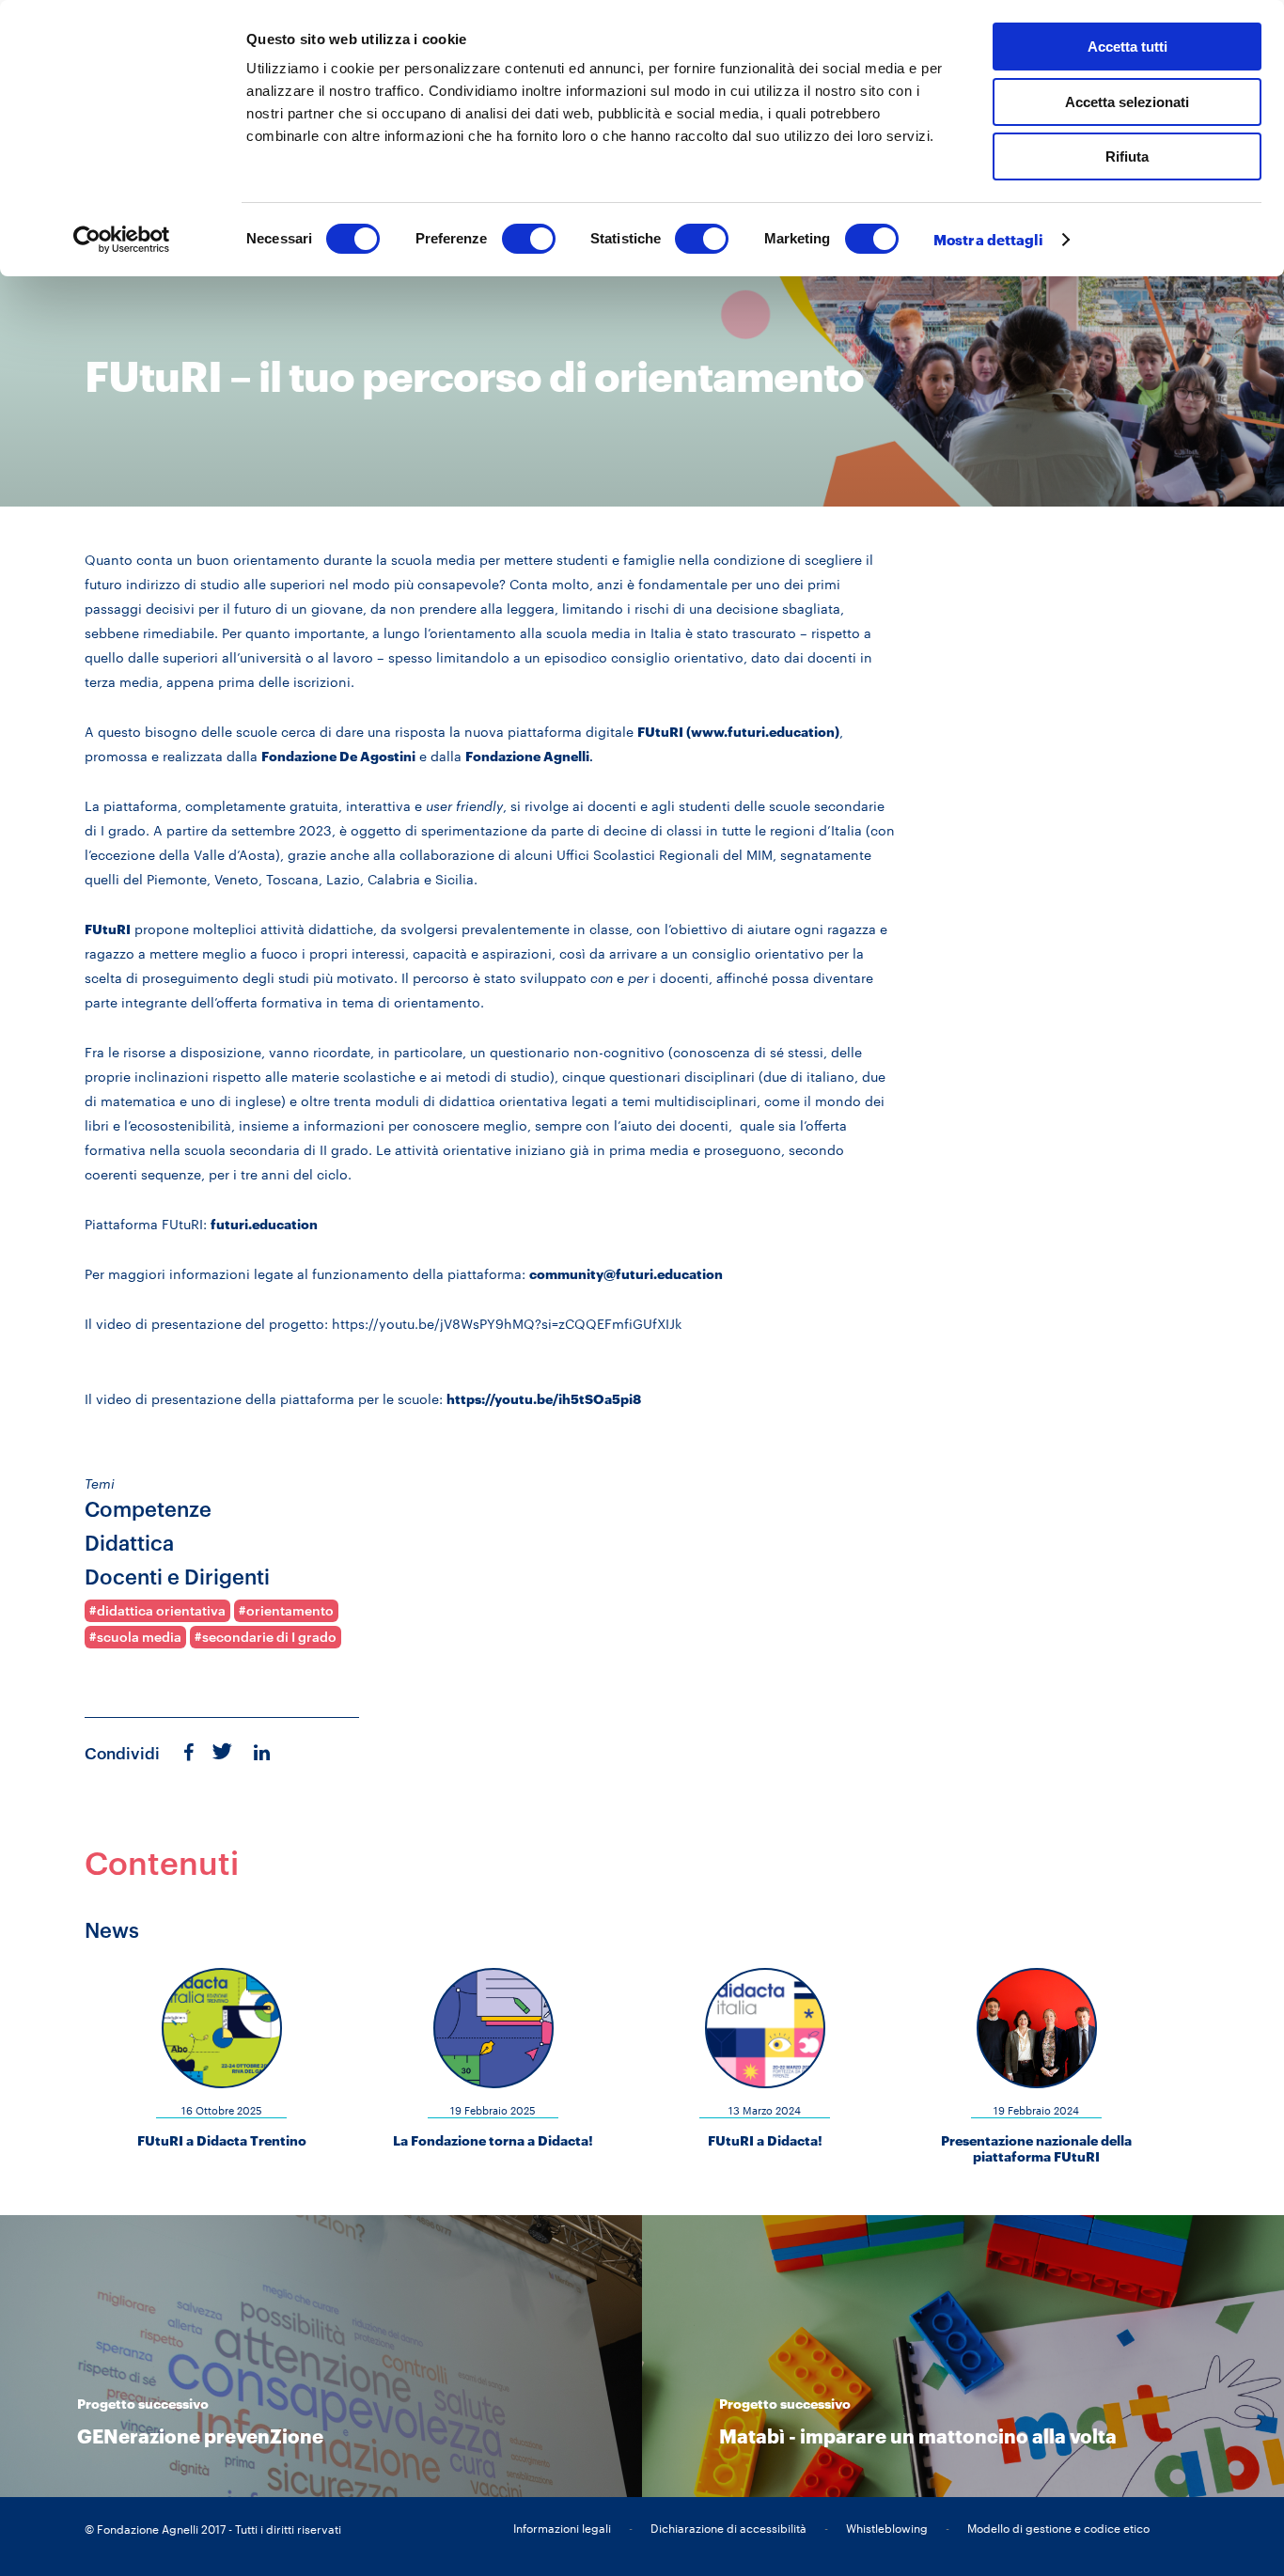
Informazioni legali (562, 2528)
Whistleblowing (887, 2528)
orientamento (290, 1611)
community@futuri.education (626, 1274)
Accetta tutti (1127, 47)
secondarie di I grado (269, 1637)
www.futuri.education (763, 732)
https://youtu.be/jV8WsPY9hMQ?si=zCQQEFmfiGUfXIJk (507, 1324)
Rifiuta (1127, 156)
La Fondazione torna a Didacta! (493, 2140)
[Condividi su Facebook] (190, 1752)
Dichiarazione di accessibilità (728, 2528)
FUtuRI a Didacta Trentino (222, 2140)
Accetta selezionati (1127, 102)
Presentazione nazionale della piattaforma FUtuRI (1036, 2148)
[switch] (529, 239)
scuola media (139, 1637)
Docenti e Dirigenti (177, 1576)
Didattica (129, 1542)
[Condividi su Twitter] (223, 1750)
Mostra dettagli (989, 240)
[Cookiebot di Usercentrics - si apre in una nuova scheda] (122, 240)
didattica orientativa (161, 1611)
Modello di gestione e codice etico (1058, 2528)
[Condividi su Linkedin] (264, 1752)
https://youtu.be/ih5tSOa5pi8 (544, 1399)
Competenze (148, 1508)
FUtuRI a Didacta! (765, 2140)
